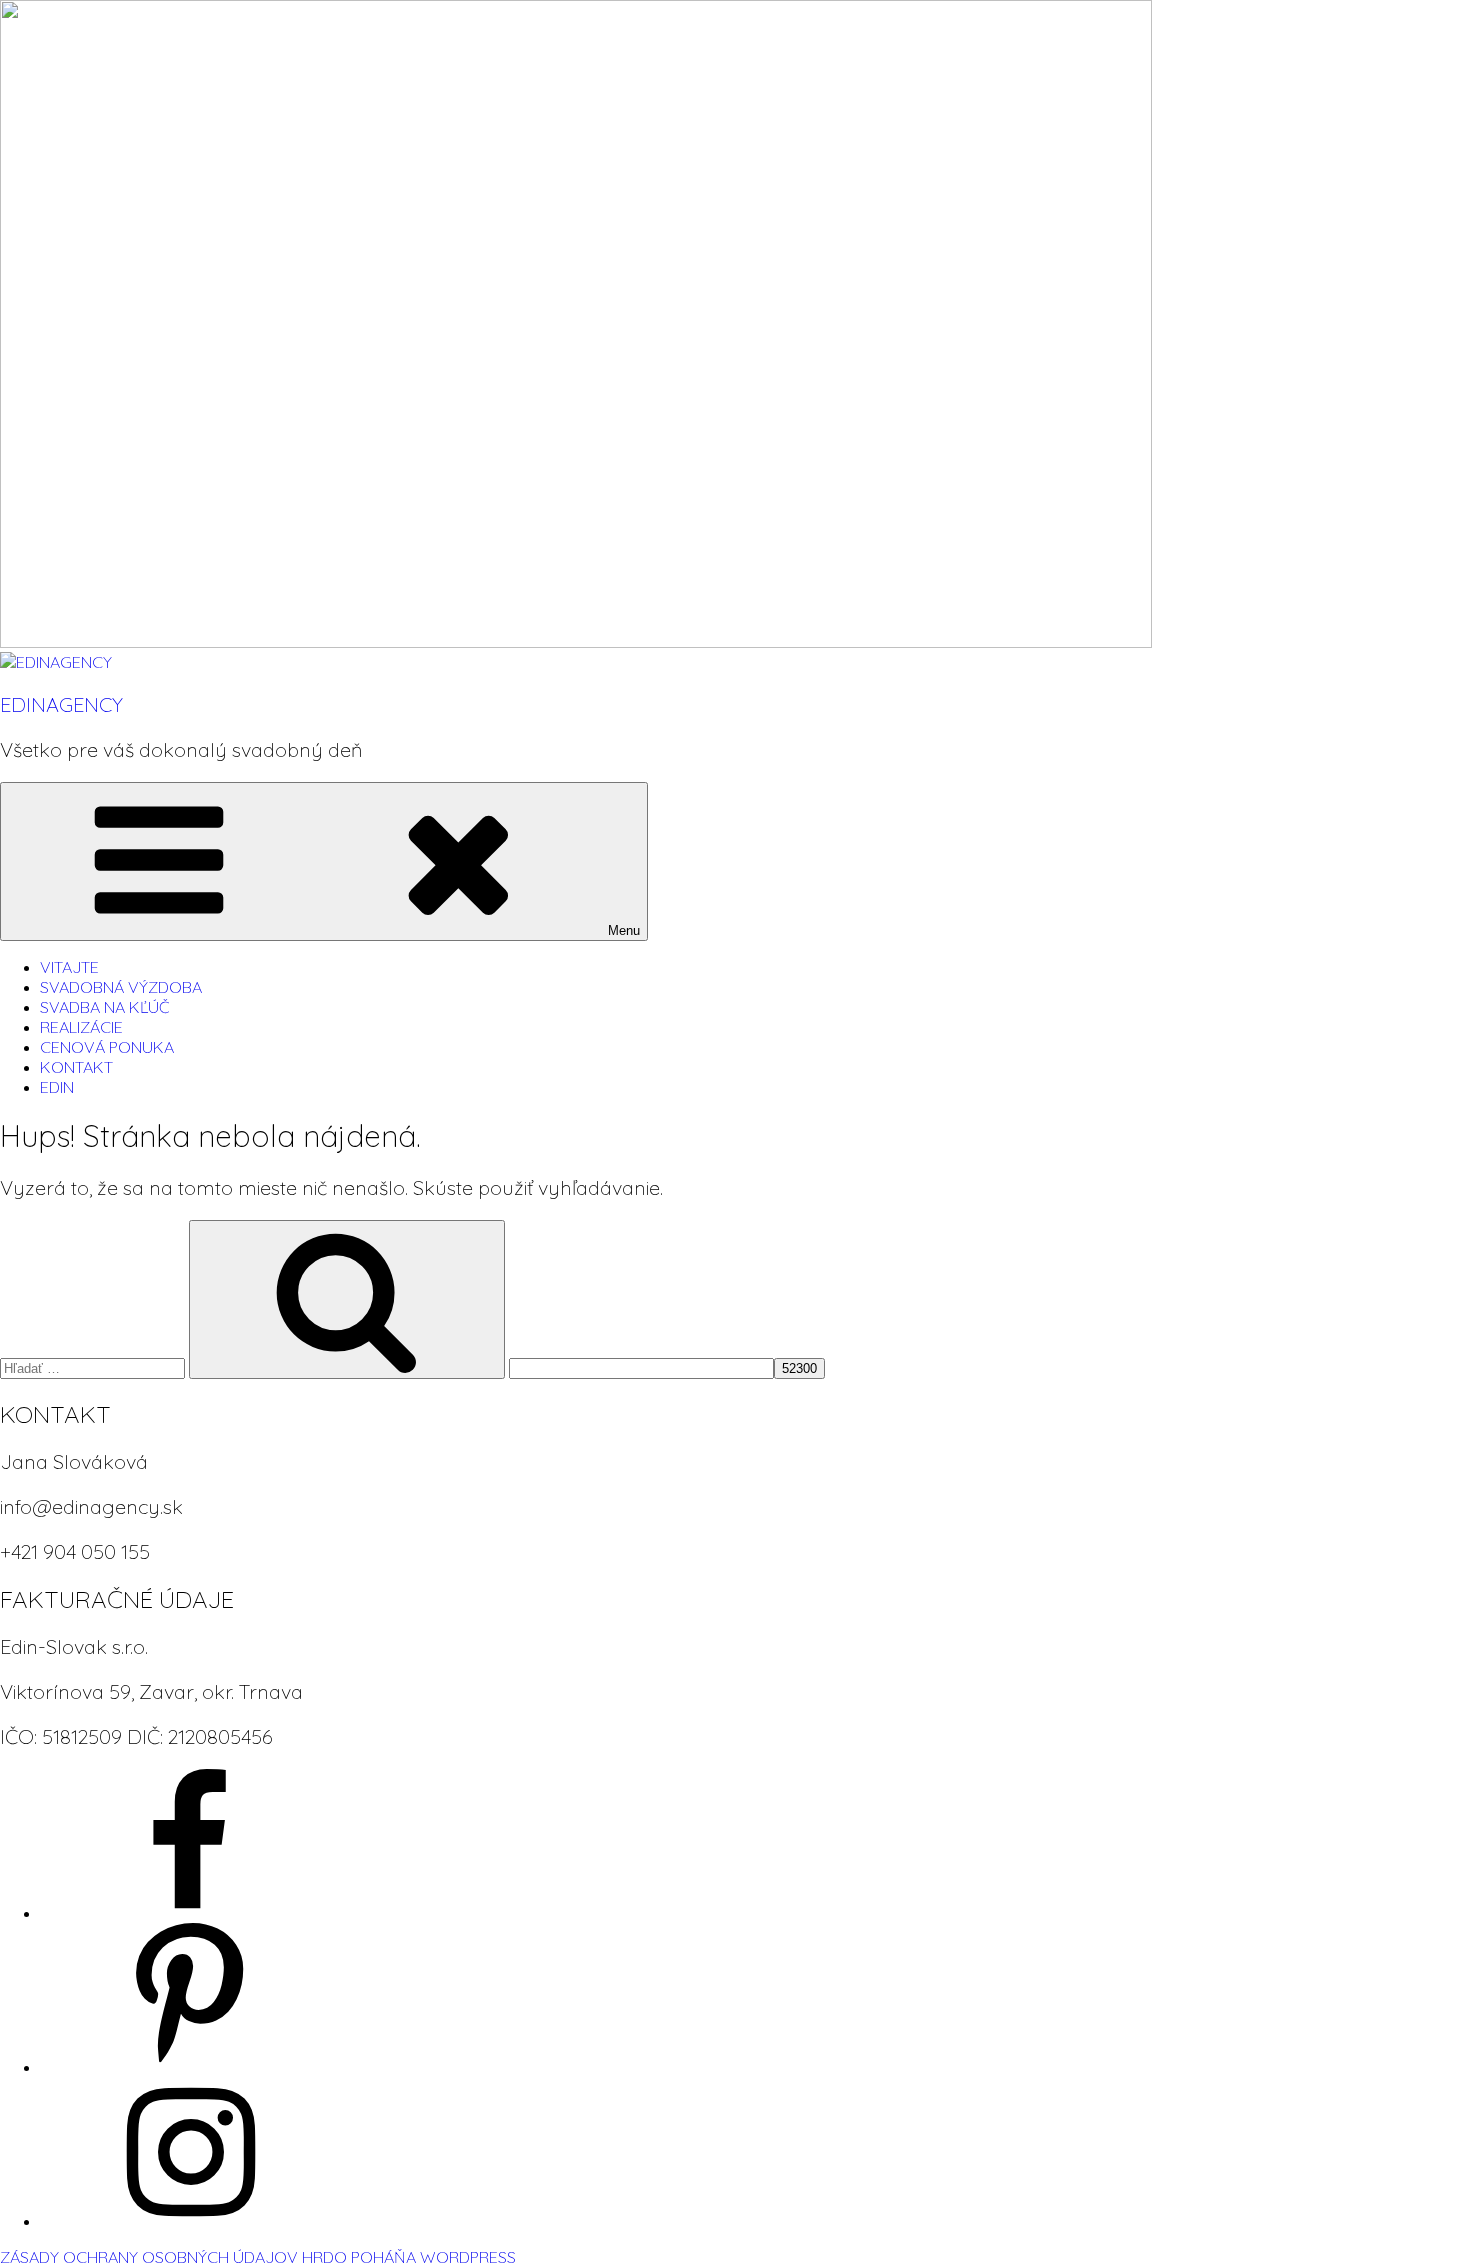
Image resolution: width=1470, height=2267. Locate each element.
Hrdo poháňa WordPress (409, 2257)
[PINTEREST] (190, 2067)
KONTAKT (76, 1067)
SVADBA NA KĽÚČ (105, 1007)
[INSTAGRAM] (190, 2221)
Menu (624, 930)
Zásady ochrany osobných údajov (149, 2257)
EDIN (57, 1087)
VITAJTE (69, 967)
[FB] (190, 1913)
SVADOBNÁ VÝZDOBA (121, 987)
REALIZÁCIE (81, 1027)
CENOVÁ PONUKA (107, 1047)
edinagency (61, 704)
